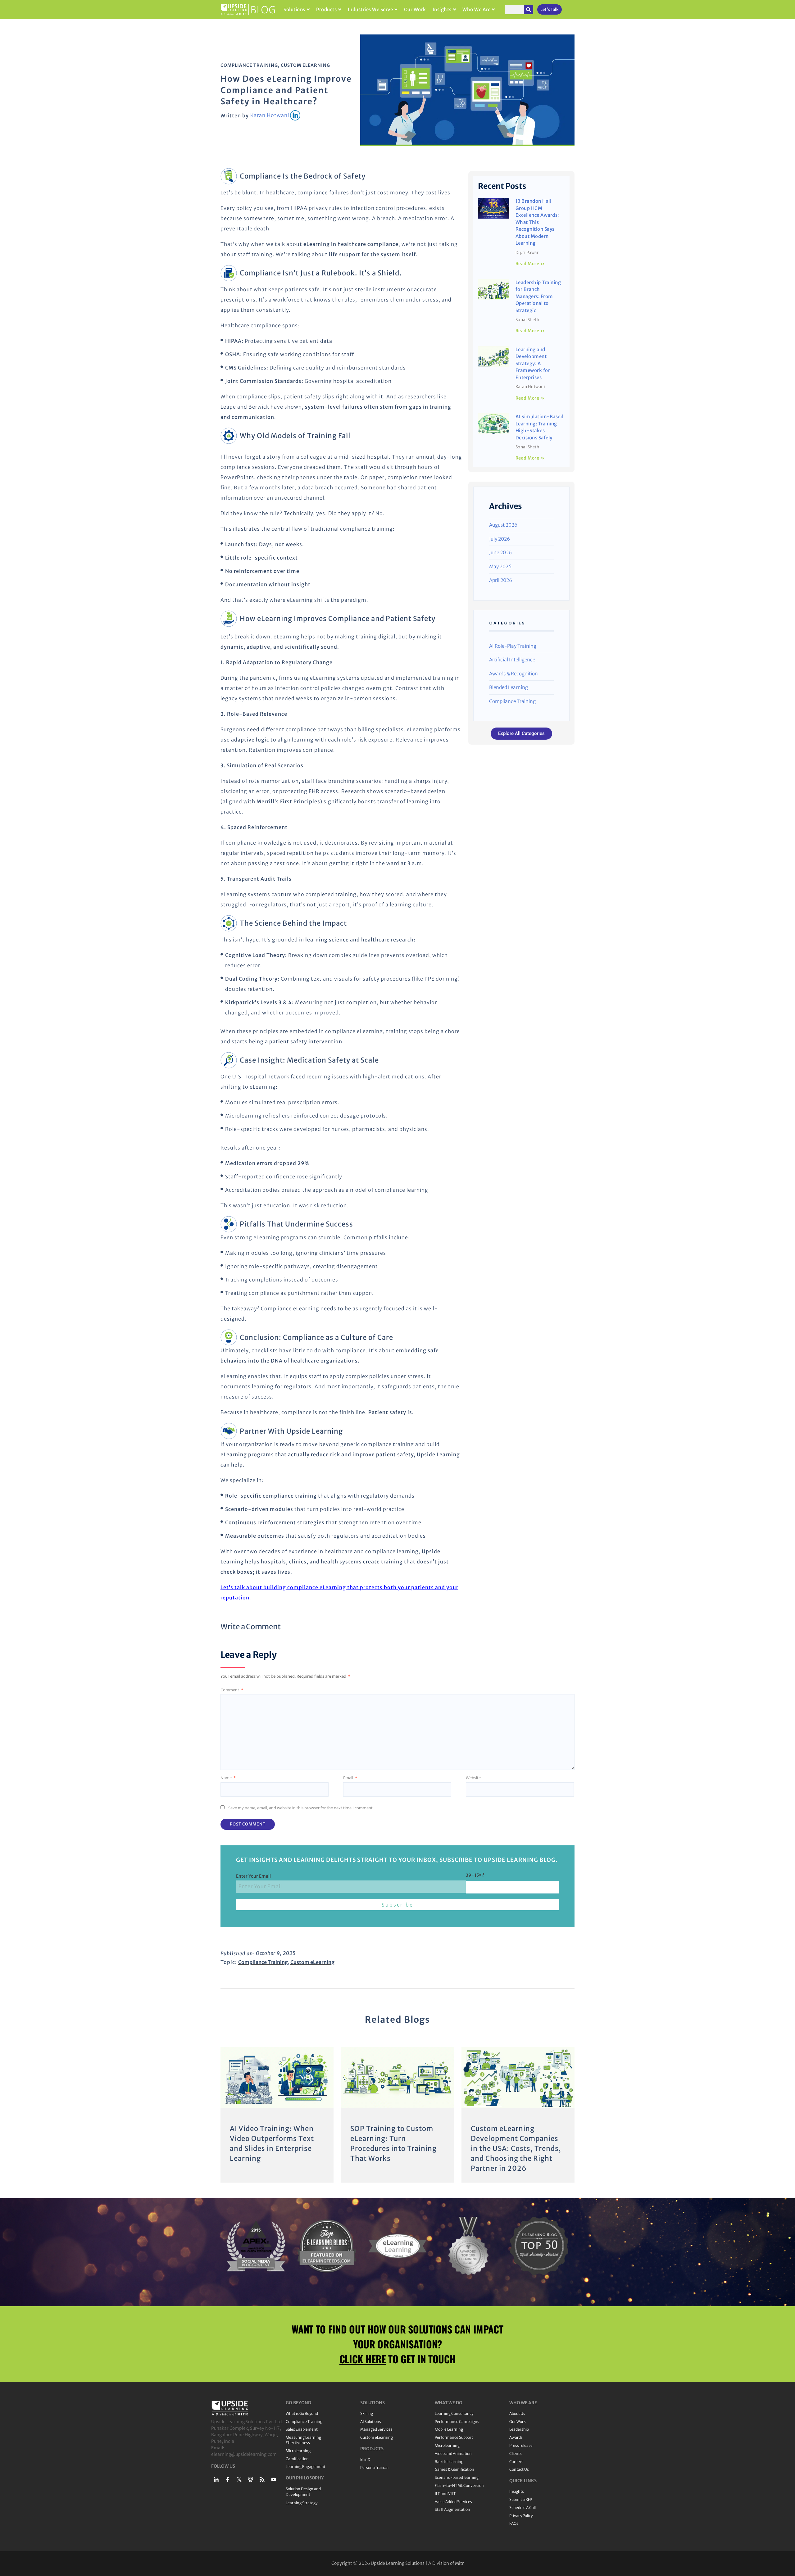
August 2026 (503, 525)
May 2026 (500, 567)
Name (228, 1778)
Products (326, 9)
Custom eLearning (305, 65)
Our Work (415, 9)
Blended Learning (509, 687)
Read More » (530, 264)
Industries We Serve (370, 9)
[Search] (529, 10)
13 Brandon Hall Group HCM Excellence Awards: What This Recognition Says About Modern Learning (537, 222)
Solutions (294, 9)
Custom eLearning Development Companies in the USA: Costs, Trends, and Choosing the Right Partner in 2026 (516, 2148)
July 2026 (500, 539)
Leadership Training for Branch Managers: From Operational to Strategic (538, 296)
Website (473, 1778)
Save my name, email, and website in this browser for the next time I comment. (301, 1808)
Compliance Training (249, 65)
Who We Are (476, 9)
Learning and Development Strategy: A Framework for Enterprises (533, 363)
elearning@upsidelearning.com (244, 2454)
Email (350, 1778)
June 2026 (500, 553)
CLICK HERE (363, 2359)
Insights (442, 9)
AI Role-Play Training (513, 646)
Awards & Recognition (513, 674)
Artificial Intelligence (512, 660)
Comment (232, 1690)
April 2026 (501, 580)
